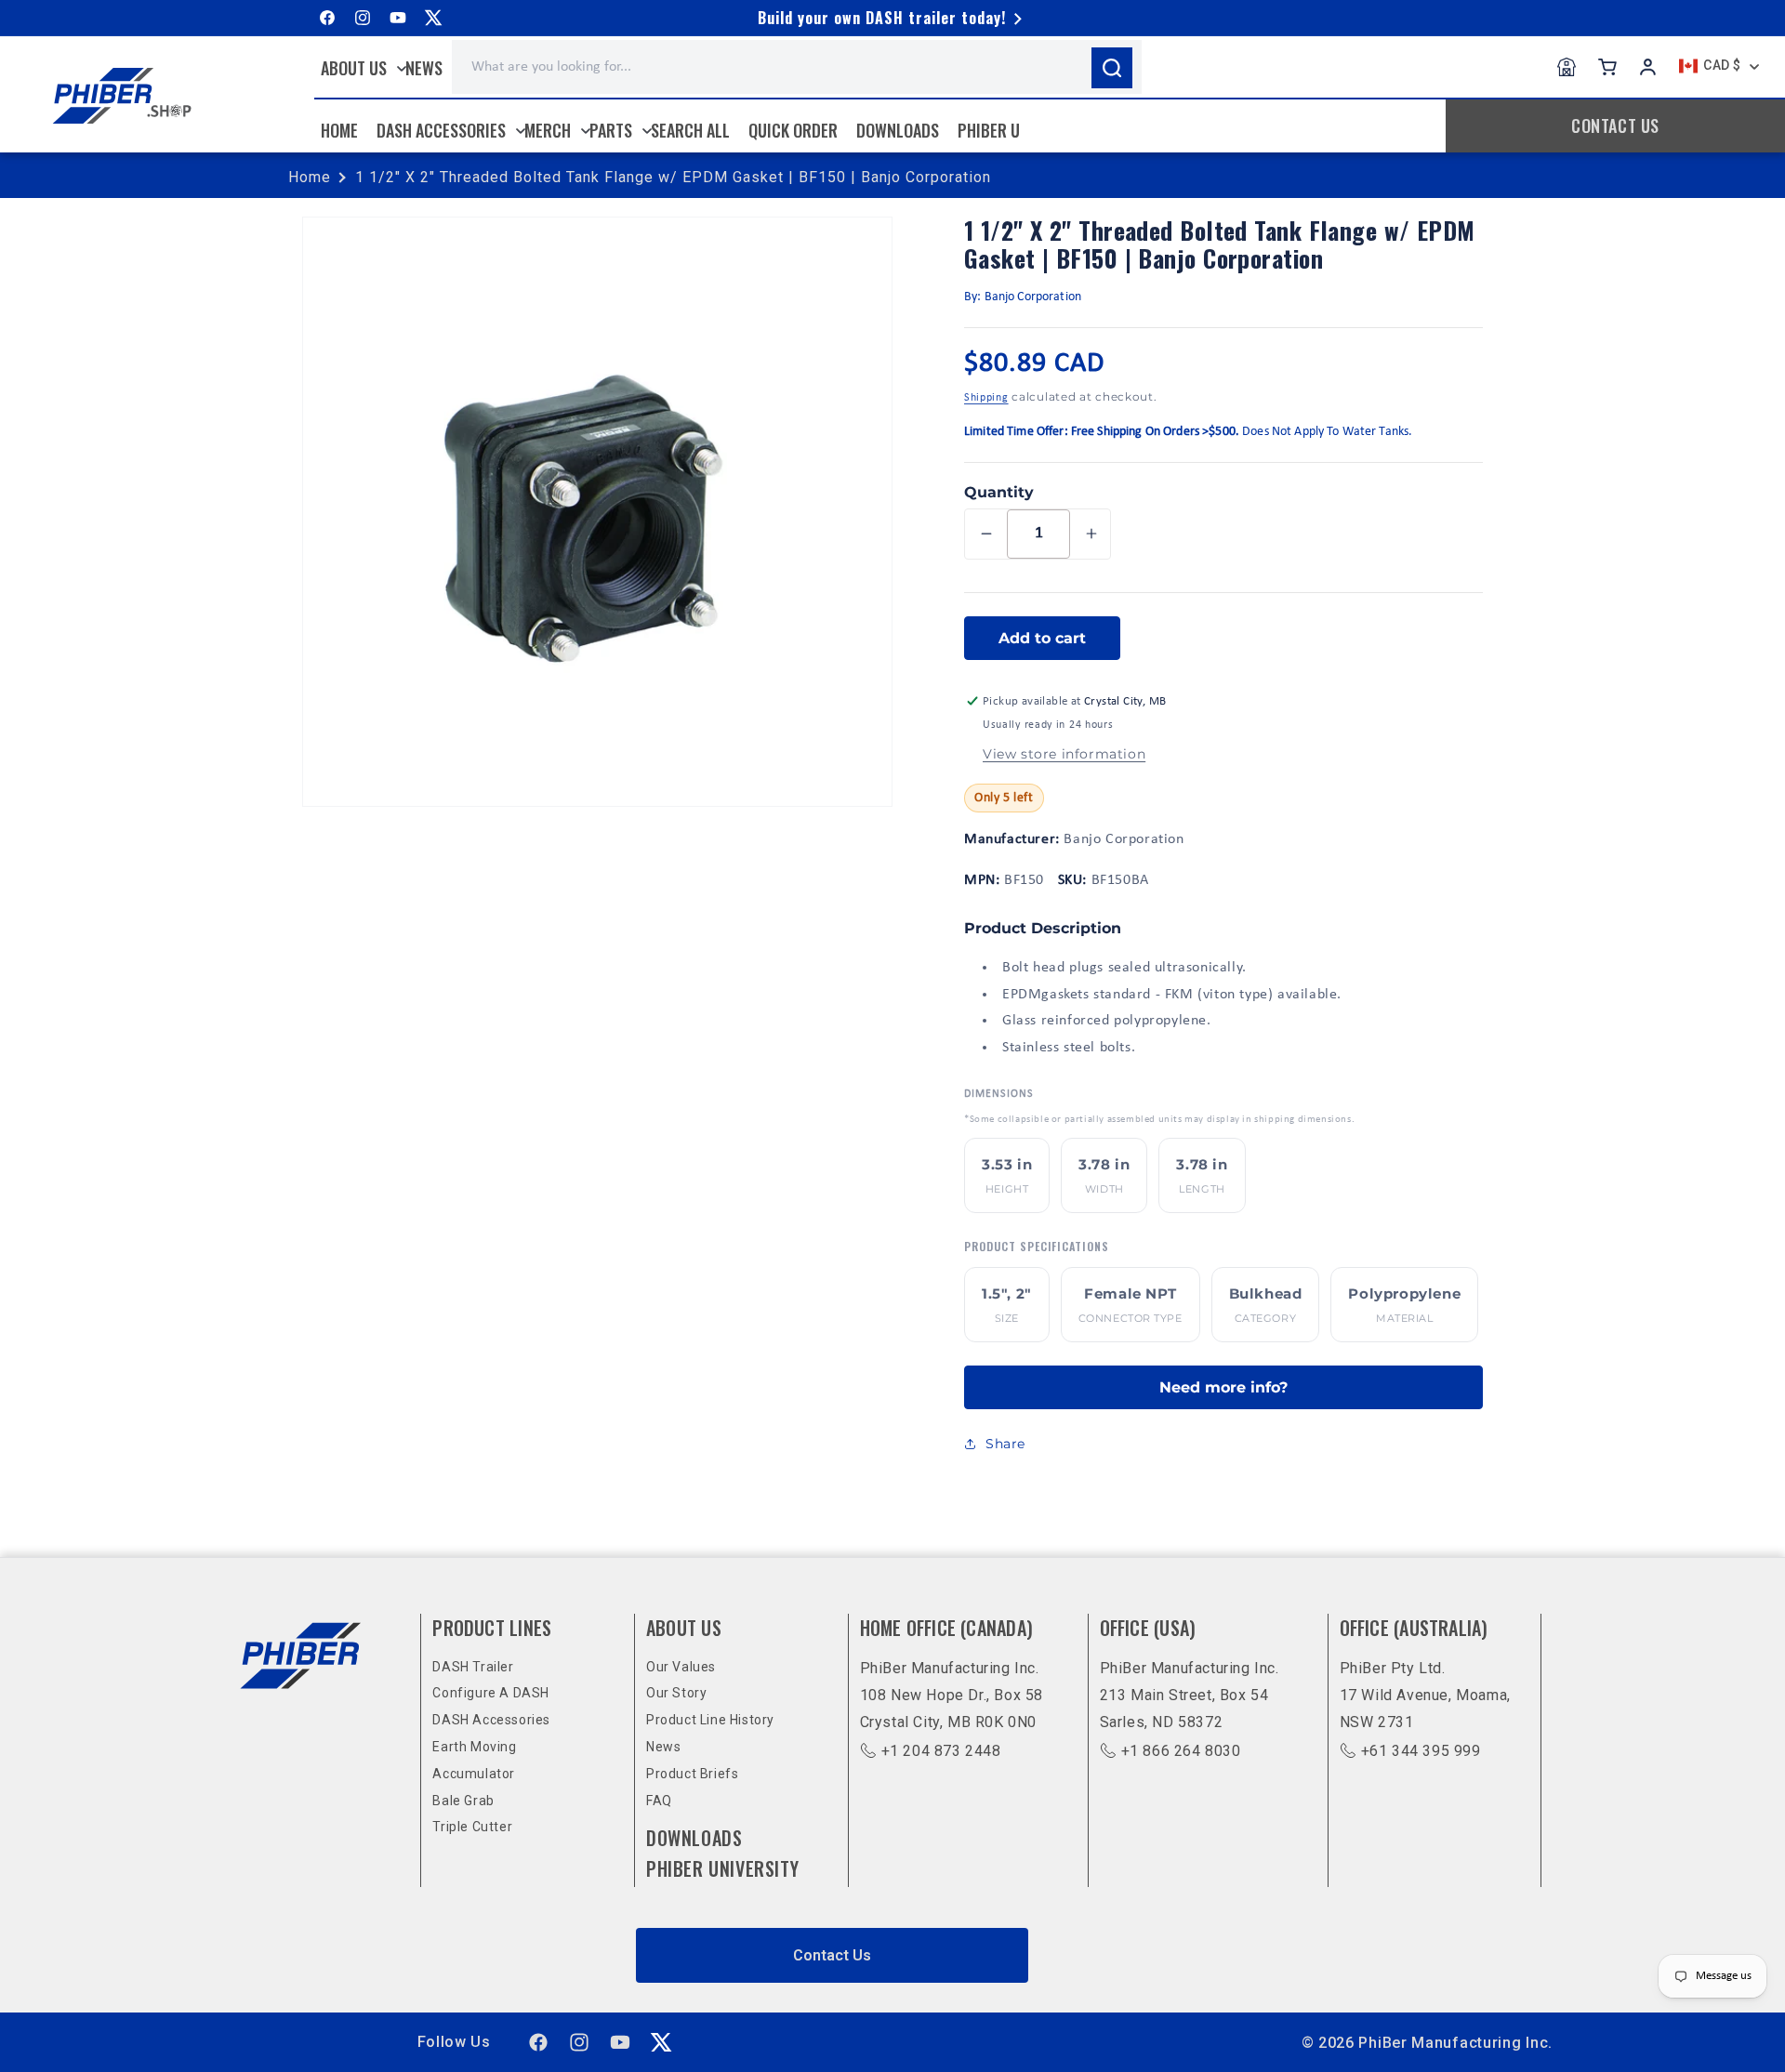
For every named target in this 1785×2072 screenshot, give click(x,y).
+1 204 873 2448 (941, 1751)
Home (310, 177)
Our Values (681, 1667)
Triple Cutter (472, 1827)
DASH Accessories (491, 1720)
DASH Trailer (473, 1667)
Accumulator (474, 1774)
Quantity (999, 492)
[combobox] (797, 67)
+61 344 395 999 (1421, 1751)
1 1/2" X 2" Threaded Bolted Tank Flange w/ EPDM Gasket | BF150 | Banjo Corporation (673, 177)
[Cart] (1607, 67)
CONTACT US (1615, 125)
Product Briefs (692, 1774)
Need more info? (1223, 1387)
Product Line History (710, 1720)
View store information (1064, 754)
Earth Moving (474, 1747)
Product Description (1043, 928)
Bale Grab (463, 1801)
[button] (359, 68)
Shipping (986, 398)
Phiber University (722, 1868)
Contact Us (832, 1955)
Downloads (694, 1838)
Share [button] (1005, 1444)
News (663, 1747)
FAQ (659, 1801)
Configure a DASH (491, 1693)
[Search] (1112, 68)
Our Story (676, 1693)
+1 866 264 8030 (1181, 1751)
